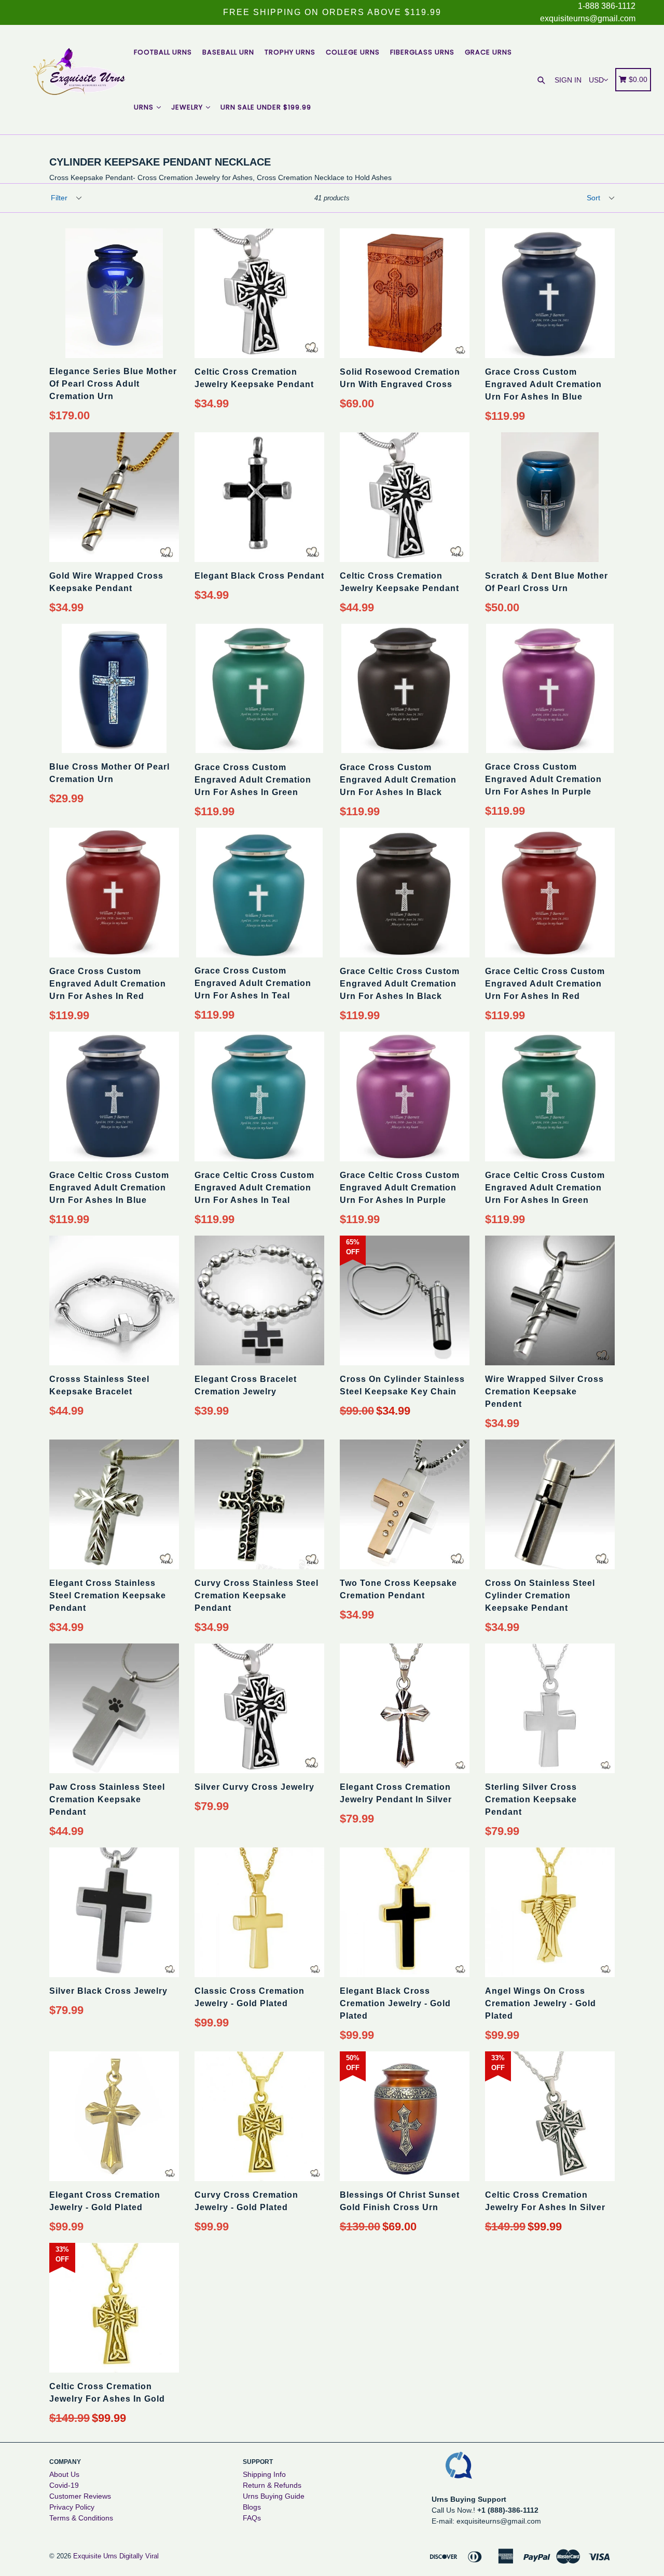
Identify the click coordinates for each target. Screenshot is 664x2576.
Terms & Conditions (81, 2518)
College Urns (353, 52)
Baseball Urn (228, 52)
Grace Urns (488, 52)
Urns (145, 107)
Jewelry (188, 107)
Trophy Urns (290, 52)
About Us (64, 2474)
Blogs (252, 2507)
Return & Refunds (272, 2485)
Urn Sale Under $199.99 (266, 107)
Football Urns (163, 52)
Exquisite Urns (95, 2556)
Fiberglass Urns (422, 52)
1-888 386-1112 (607, 6)
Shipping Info (264, 2474)
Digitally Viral (139, 2556)
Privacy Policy (72, 2507)
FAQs (252, 2518)
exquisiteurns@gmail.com (588, 18)
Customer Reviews (80, 2496)
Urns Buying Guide (274, 2496)
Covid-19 (64, 2485)
